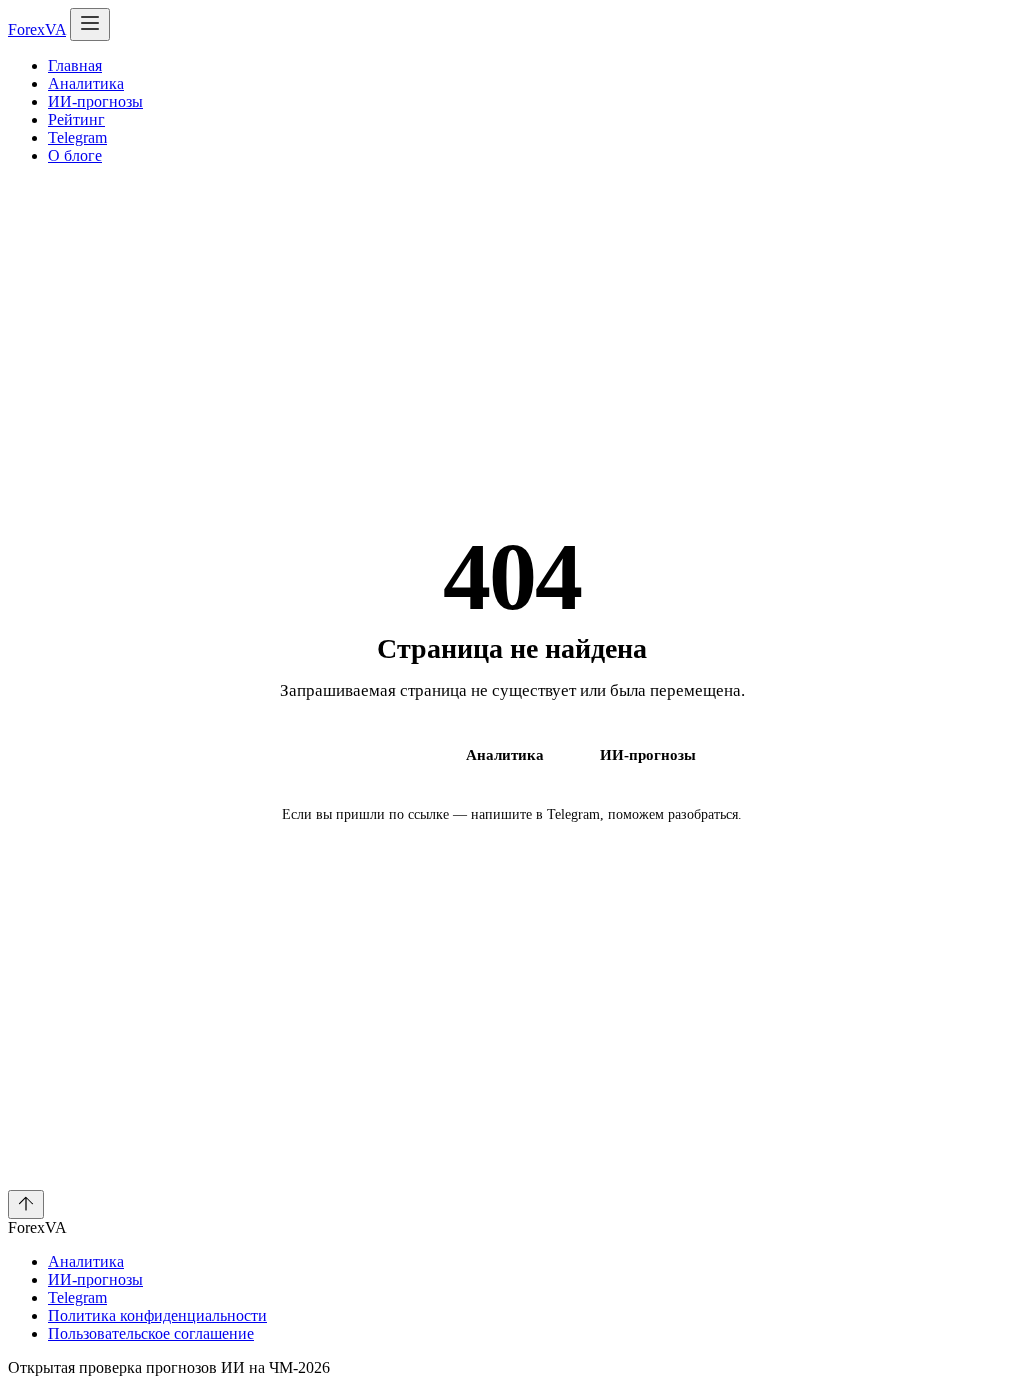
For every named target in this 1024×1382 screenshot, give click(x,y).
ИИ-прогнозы (95, 101)
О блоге (75, 155)
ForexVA (37, 29)
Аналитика (86, 83)
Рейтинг (76, 119)
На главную (369, 755)
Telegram (77, 137)
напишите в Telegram (535, 814)
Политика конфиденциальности (157, 1315)
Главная (75, 65)
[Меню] (90, 24)
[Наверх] (26, 1204)
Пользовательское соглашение (151, 1333)
